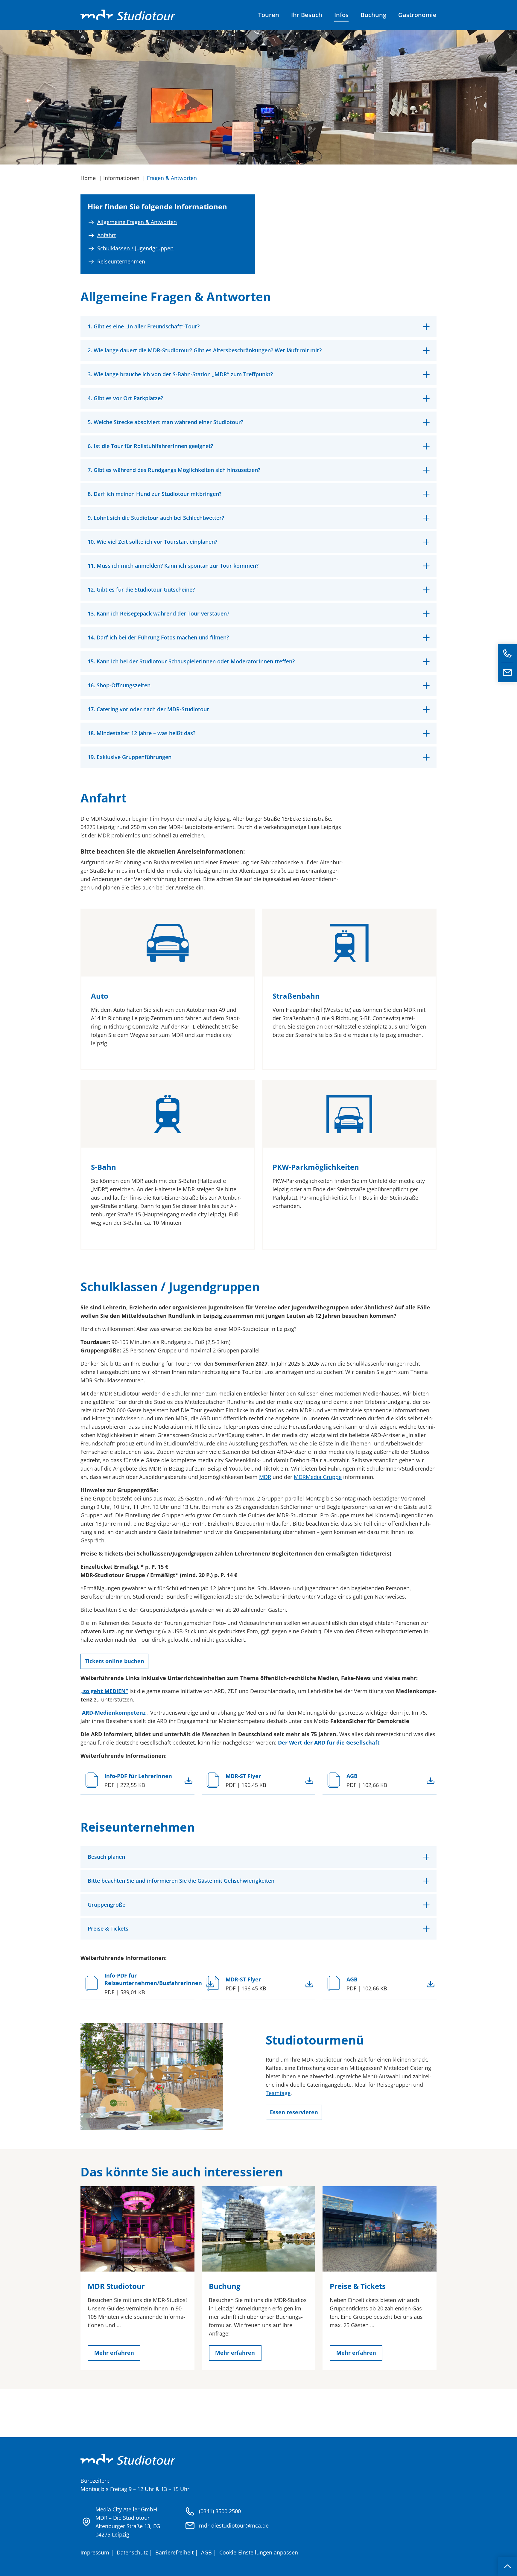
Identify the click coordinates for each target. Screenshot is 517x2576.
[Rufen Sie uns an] (507, 653)
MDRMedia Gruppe (318, 1477)
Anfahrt (107, 235)
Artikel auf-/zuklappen (258, 327)
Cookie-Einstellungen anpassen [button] (259, 2552)
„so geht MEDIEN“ (104, 1691)
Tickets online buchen (114, 1661)
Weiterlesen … (188, 1781)
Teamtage (278, 2093)
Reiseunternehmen (121, 261)
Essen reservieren (294, 2112)
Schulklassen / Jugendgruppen (135, 248)
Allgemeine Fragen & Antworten (137, 222)
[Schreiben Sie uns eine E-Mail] (507, 673)
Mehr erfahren (114, 2353)
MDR (265, 1477)
